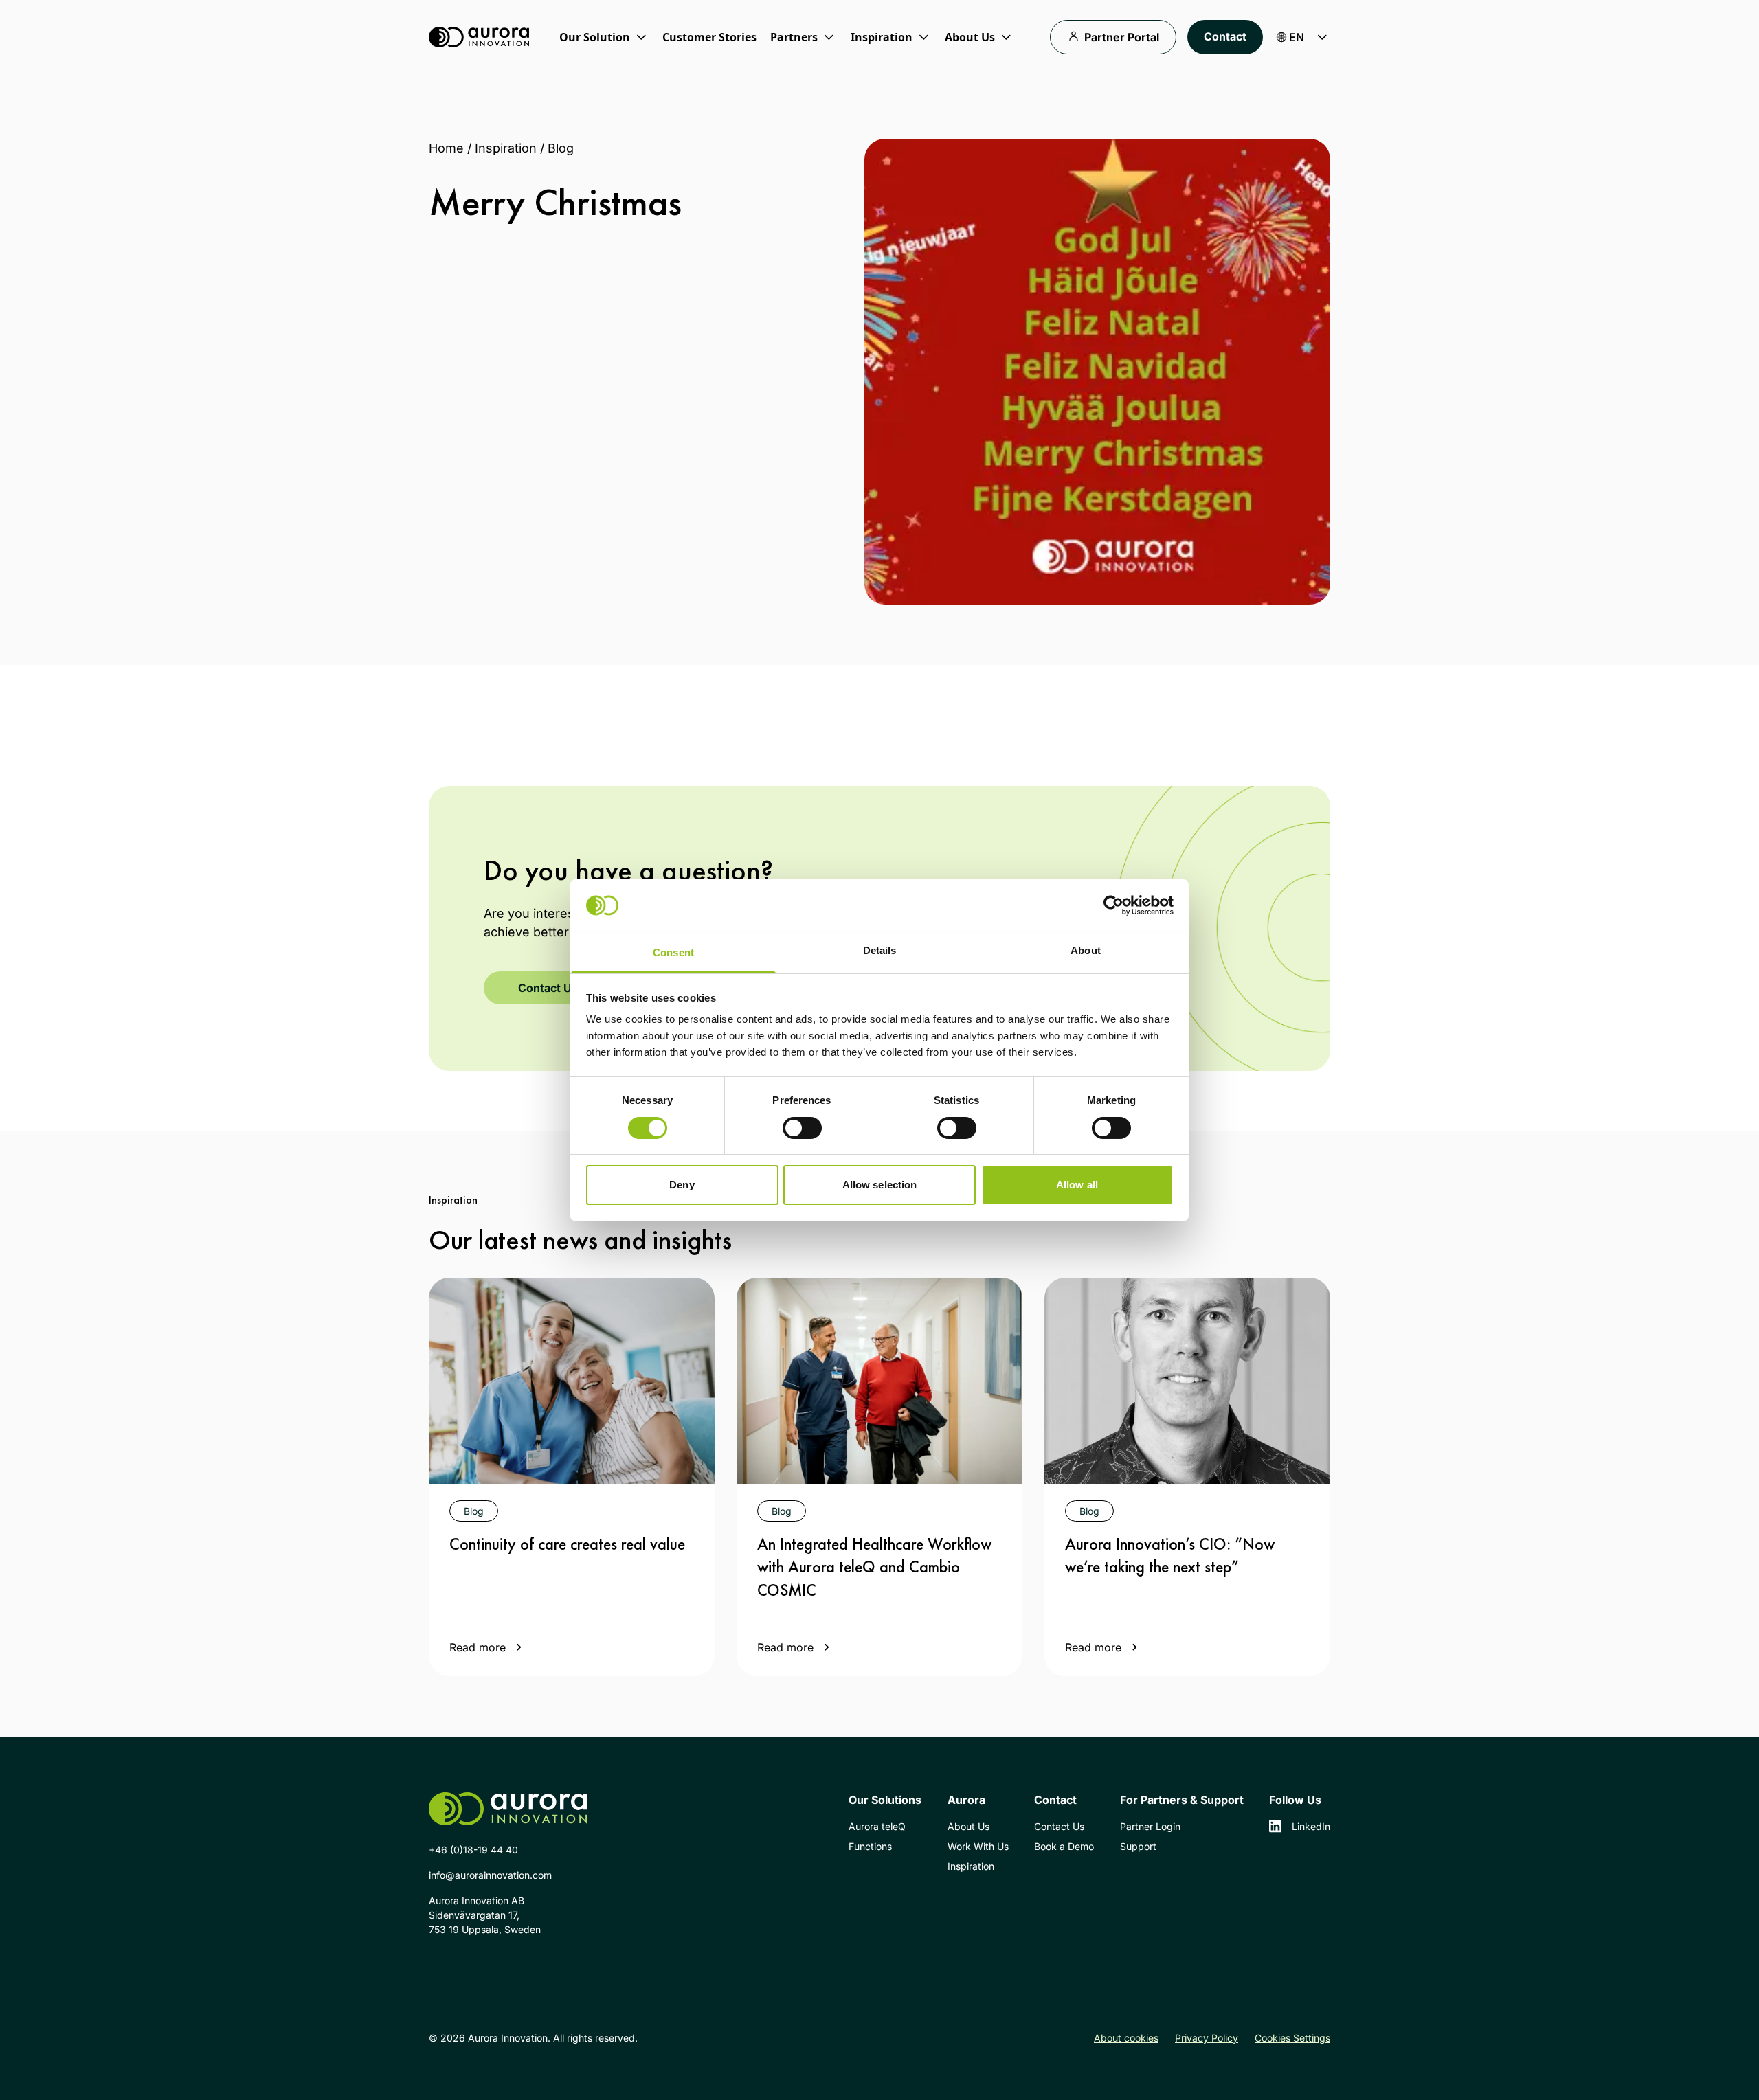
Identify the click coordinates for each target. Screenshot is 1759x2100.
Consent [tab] (673, 952)
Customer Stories (709, 37)
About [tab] (1086, 950)
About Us (968, 1826)
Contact (1225, 36)
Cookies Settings (1292, 2038)
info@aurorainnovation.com (490, 1875)
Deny (682, 1185)
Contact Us (548, 988)
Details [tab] (880, 950)
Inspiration (506, 148)
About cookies (1126, 2038)
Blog (561, 148)
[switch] (802, 1128)
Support (1138, 1846)
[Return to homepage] (479, 37)
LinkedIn (1311, 1826)
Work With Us (978, 1846)
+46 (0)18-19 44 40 (473, 1850)
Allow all (1077, 1185)
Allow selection (880, 1185)
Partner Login (1150, 1826)
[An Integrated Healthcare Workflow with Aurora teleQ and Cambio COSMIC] (879, 1381)
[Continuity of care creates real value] (572, 1381)
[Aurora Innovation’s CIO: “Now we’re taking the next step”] (1187, 1381)
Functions (870, 1846)
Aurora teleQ (877, 1826)
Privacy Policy (1207, 2038)
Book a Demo (1064, 1846)
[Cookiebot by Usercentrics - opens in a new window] (1113, 905)
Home (446, 148)
